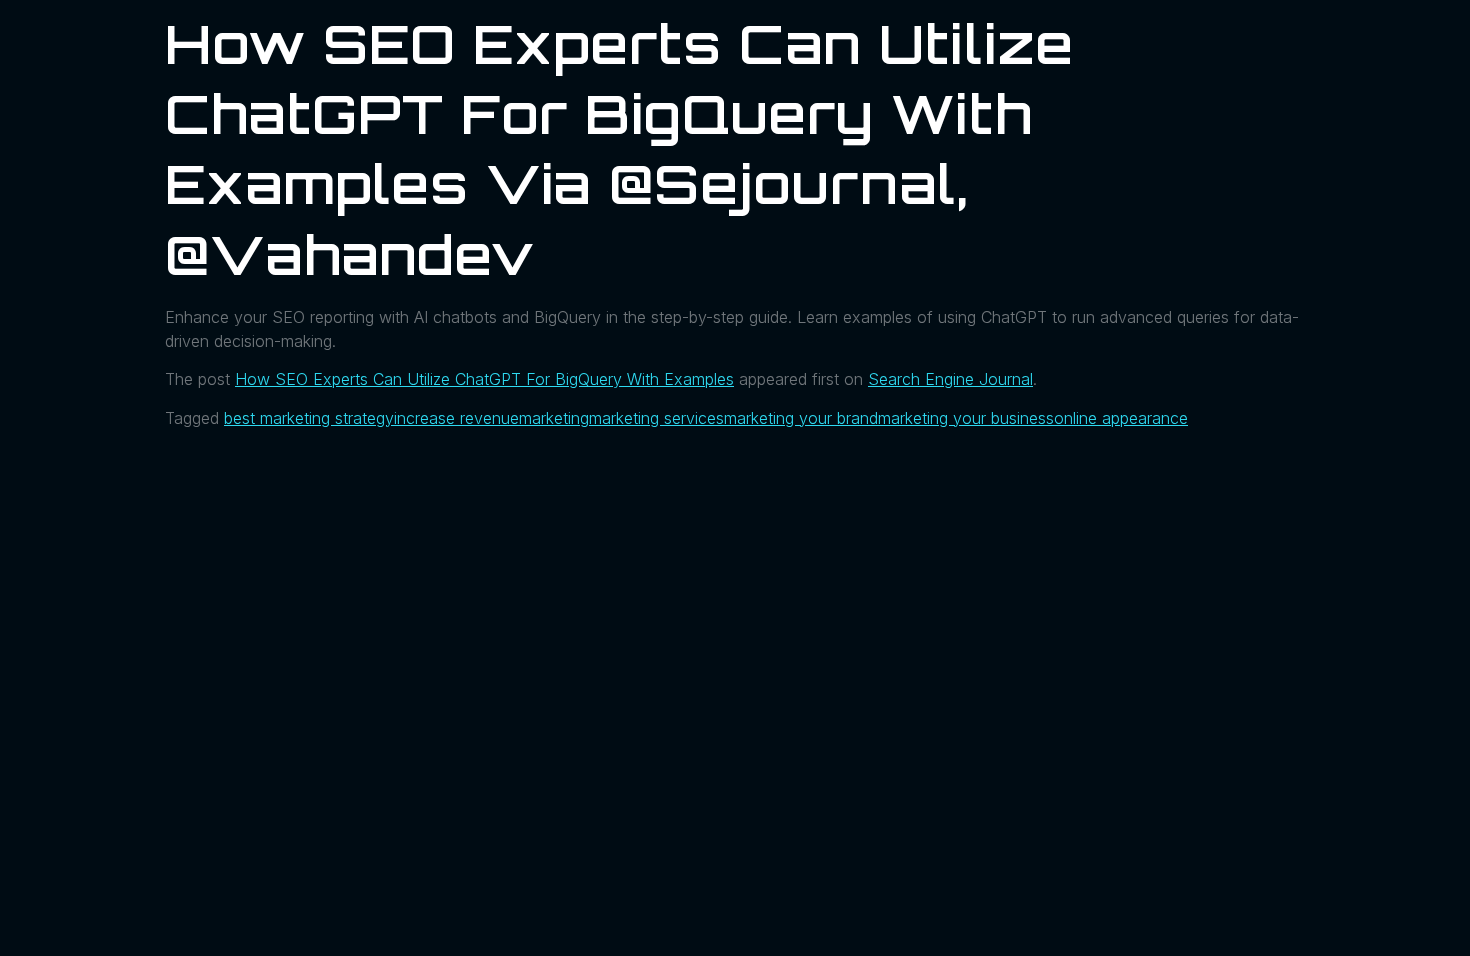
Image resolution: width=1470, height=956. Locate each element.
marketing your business (966, 418)
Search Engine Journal (950, 379)
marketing (554, 418)
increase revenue (456, 418)
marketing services (656, 418)
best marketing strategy (309, 418)
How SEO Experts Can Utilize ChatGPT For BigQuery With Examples (484, 379)
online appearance (1121, 418)
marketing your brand (801, 418)
